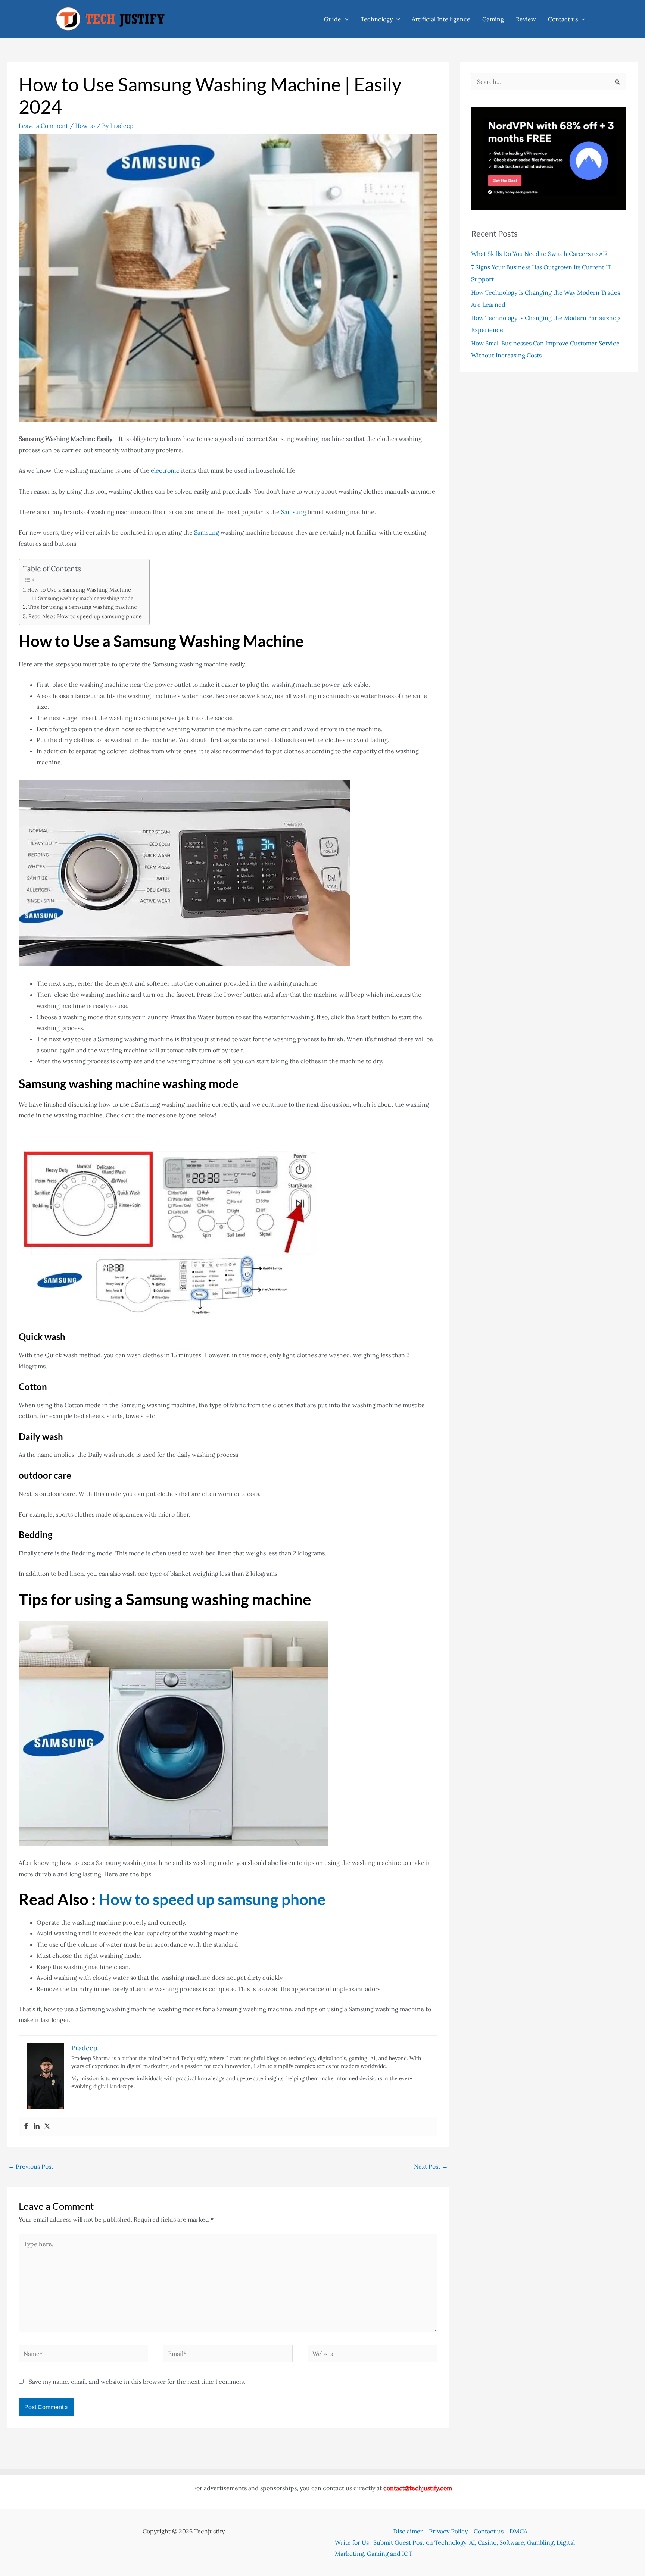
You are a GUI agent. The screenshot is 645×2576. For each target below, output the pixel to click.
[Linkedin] (37, 2126)
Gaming (493, 19)
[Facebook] (26, 2126)
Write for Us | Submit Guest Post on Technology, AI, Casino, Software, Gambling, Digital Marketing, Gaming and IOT (455, 2548)
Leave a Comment (43, 126)
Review (526, 19)
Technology (377, 19)
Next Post (431, 2166)
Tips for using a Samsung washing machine (83, 607)
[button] (345, 19)
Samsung (294, 512)
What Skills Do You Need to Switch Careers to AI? (539, 254)
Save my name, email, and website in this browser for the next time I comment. (138, 2382)
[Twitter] (47, 2126)
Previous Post (31, 2166)
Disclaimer (408, 2531)
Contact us (563, 19)
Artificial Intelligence (441, 19)
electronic (166, 470)
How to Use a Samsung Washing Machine (79, 590)
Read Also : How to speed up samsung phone (85, 616)
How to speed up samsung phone (212, 1899)
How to (85, 126)
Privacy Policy (448, 2531)
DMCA (518, 2531)
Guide (333, 19)
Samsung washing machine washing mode (86, 598)
